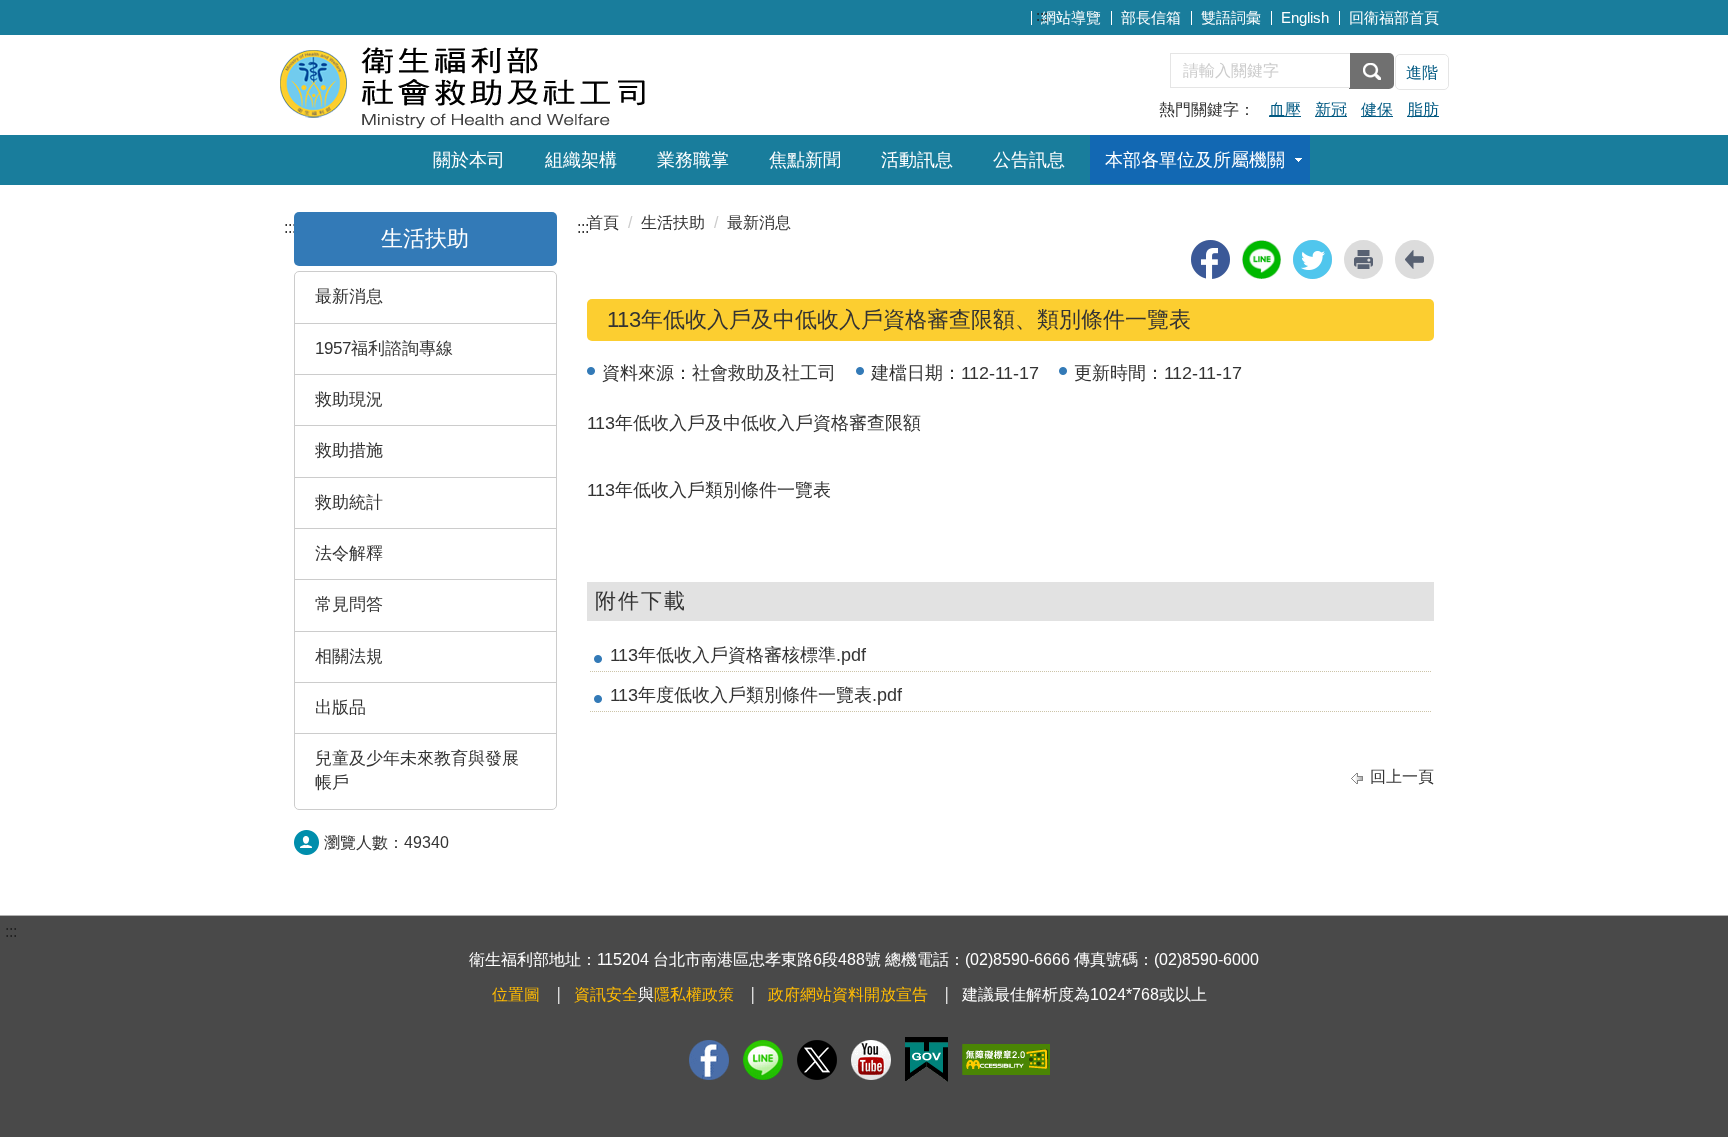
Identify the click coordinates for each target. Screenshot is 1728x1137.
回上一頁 (1402, 776)
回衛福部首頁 (1394, 17)
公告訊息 (1029, 160)
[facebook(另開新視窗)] (1210, 259)
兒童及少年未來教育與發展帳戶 (417, 770)
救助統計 (349, 502)
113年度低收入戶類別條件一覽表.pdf (756, 695)
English (1305, 17)
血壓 (1285, 109)
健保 (1377, 109)
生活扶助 (425, 238)
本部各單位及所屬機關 (1195, 160)
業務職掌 (693, 160)
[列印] (1363, 259)
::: (1042, 15)
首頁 (603, 222)
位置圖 (516, 994)
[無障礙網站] (1006, 1059)
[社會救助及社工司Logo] (521, 82)
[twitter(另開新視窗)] (1312, 259)
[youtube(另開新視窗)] (871, 1060)
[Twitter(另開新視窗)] (817, 1060)
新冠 (1331, 109)
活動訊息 (917, 160)
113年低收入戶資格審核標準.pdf (738, 655)
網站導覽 (1071, 17)
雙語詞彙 (1231, 17)
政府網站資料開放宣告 (848, 994)
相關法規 (349, 656)
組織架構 (581, 160)
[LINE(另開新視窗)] (763, 1060)
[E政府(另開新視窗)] (926, 1059)
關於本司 (469, 160)
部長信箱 (1151, 17)
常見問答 (349, 604)
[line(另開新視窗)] (1261, 259)
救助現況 (349, 399)
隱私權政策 (694, 994)
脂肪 (1423, 109)
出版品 (340, 707)
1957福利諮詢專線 (384, 348)
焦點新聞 (805, 160)
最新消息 (349, 296)
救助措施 (349, 450)
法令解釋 (349, 553)
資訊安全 (606, 994)
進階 (1422, 72)
